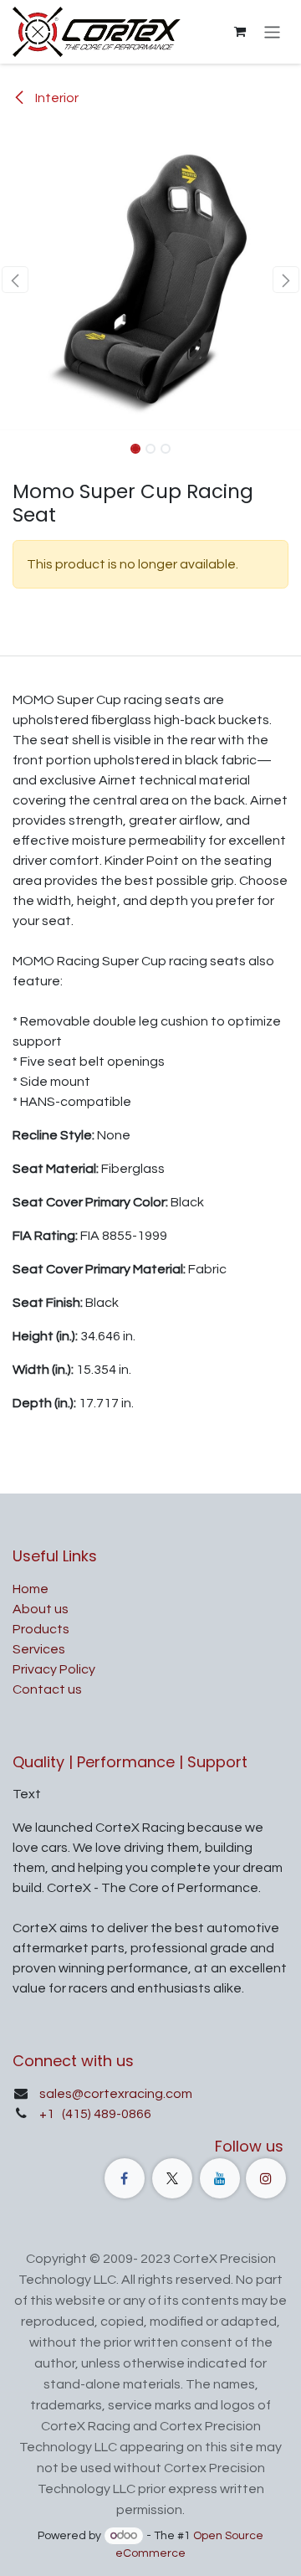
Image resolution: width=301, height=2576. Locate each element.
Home (31, 1589)
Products (41, 1629)
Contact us (47, 1689)
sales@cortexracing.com (116, 2094)
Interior (56, 98)
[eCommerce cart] (240, 32)
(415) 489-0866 (105, 2114)
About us (41, 1609)
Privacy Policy (54, 1669)
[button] (15, 280)
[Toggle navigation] (272, 31)
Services (39, 1649)
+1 (48, 2114)
